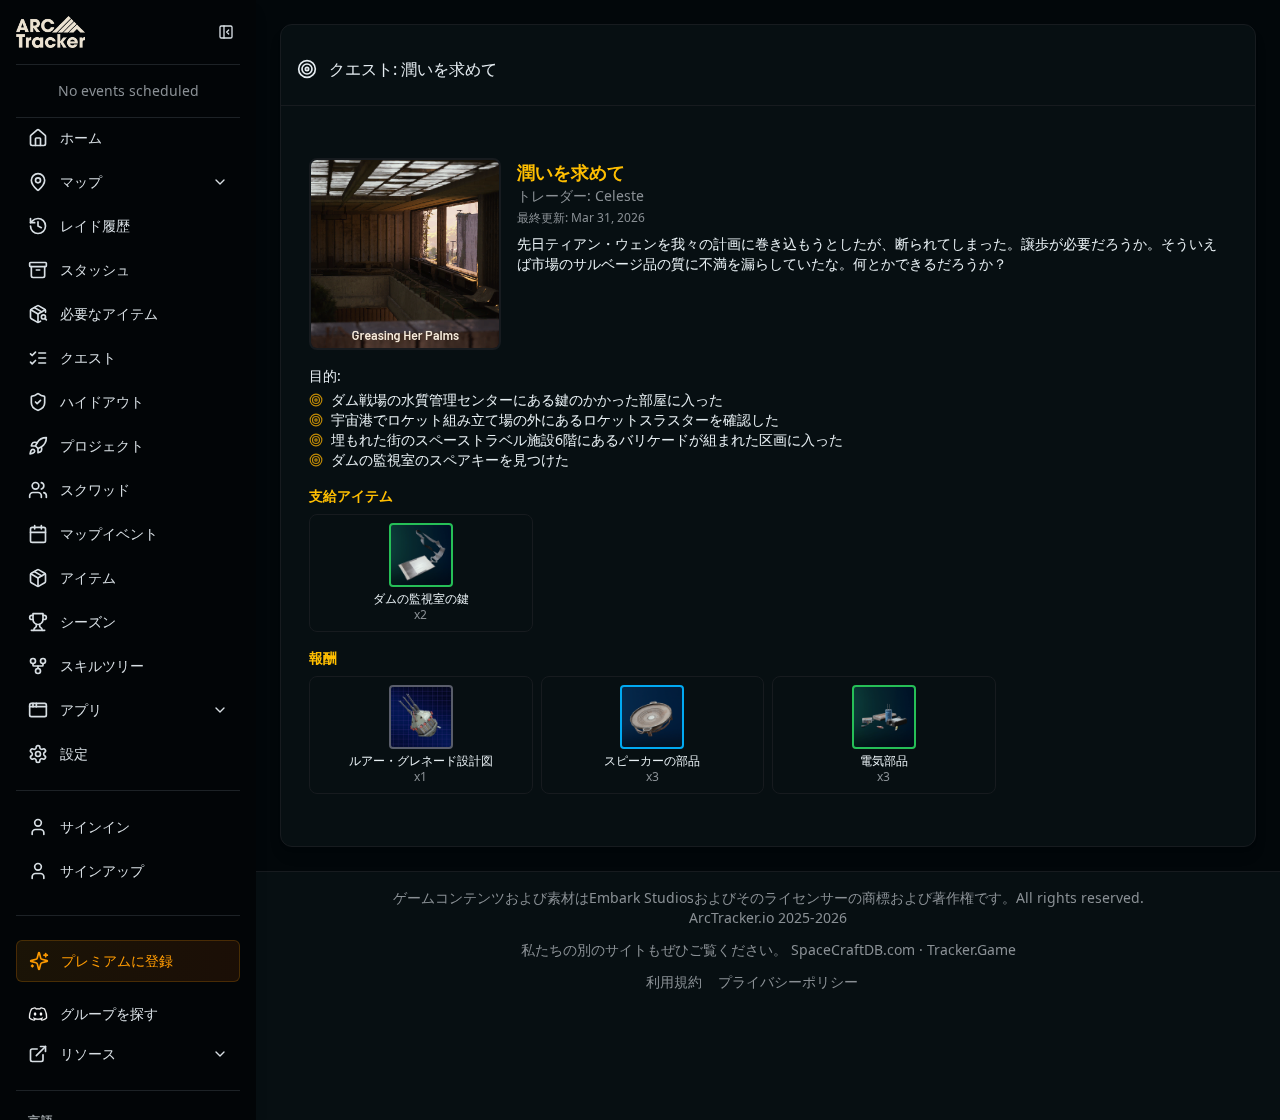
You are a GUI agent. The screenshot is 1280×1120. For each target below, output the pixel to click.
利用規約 (674, 981)
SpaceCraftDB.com (853, 949)
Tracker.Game (971, 949)
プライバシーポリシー (788, 981)
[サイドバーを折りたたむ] (226, 32)
